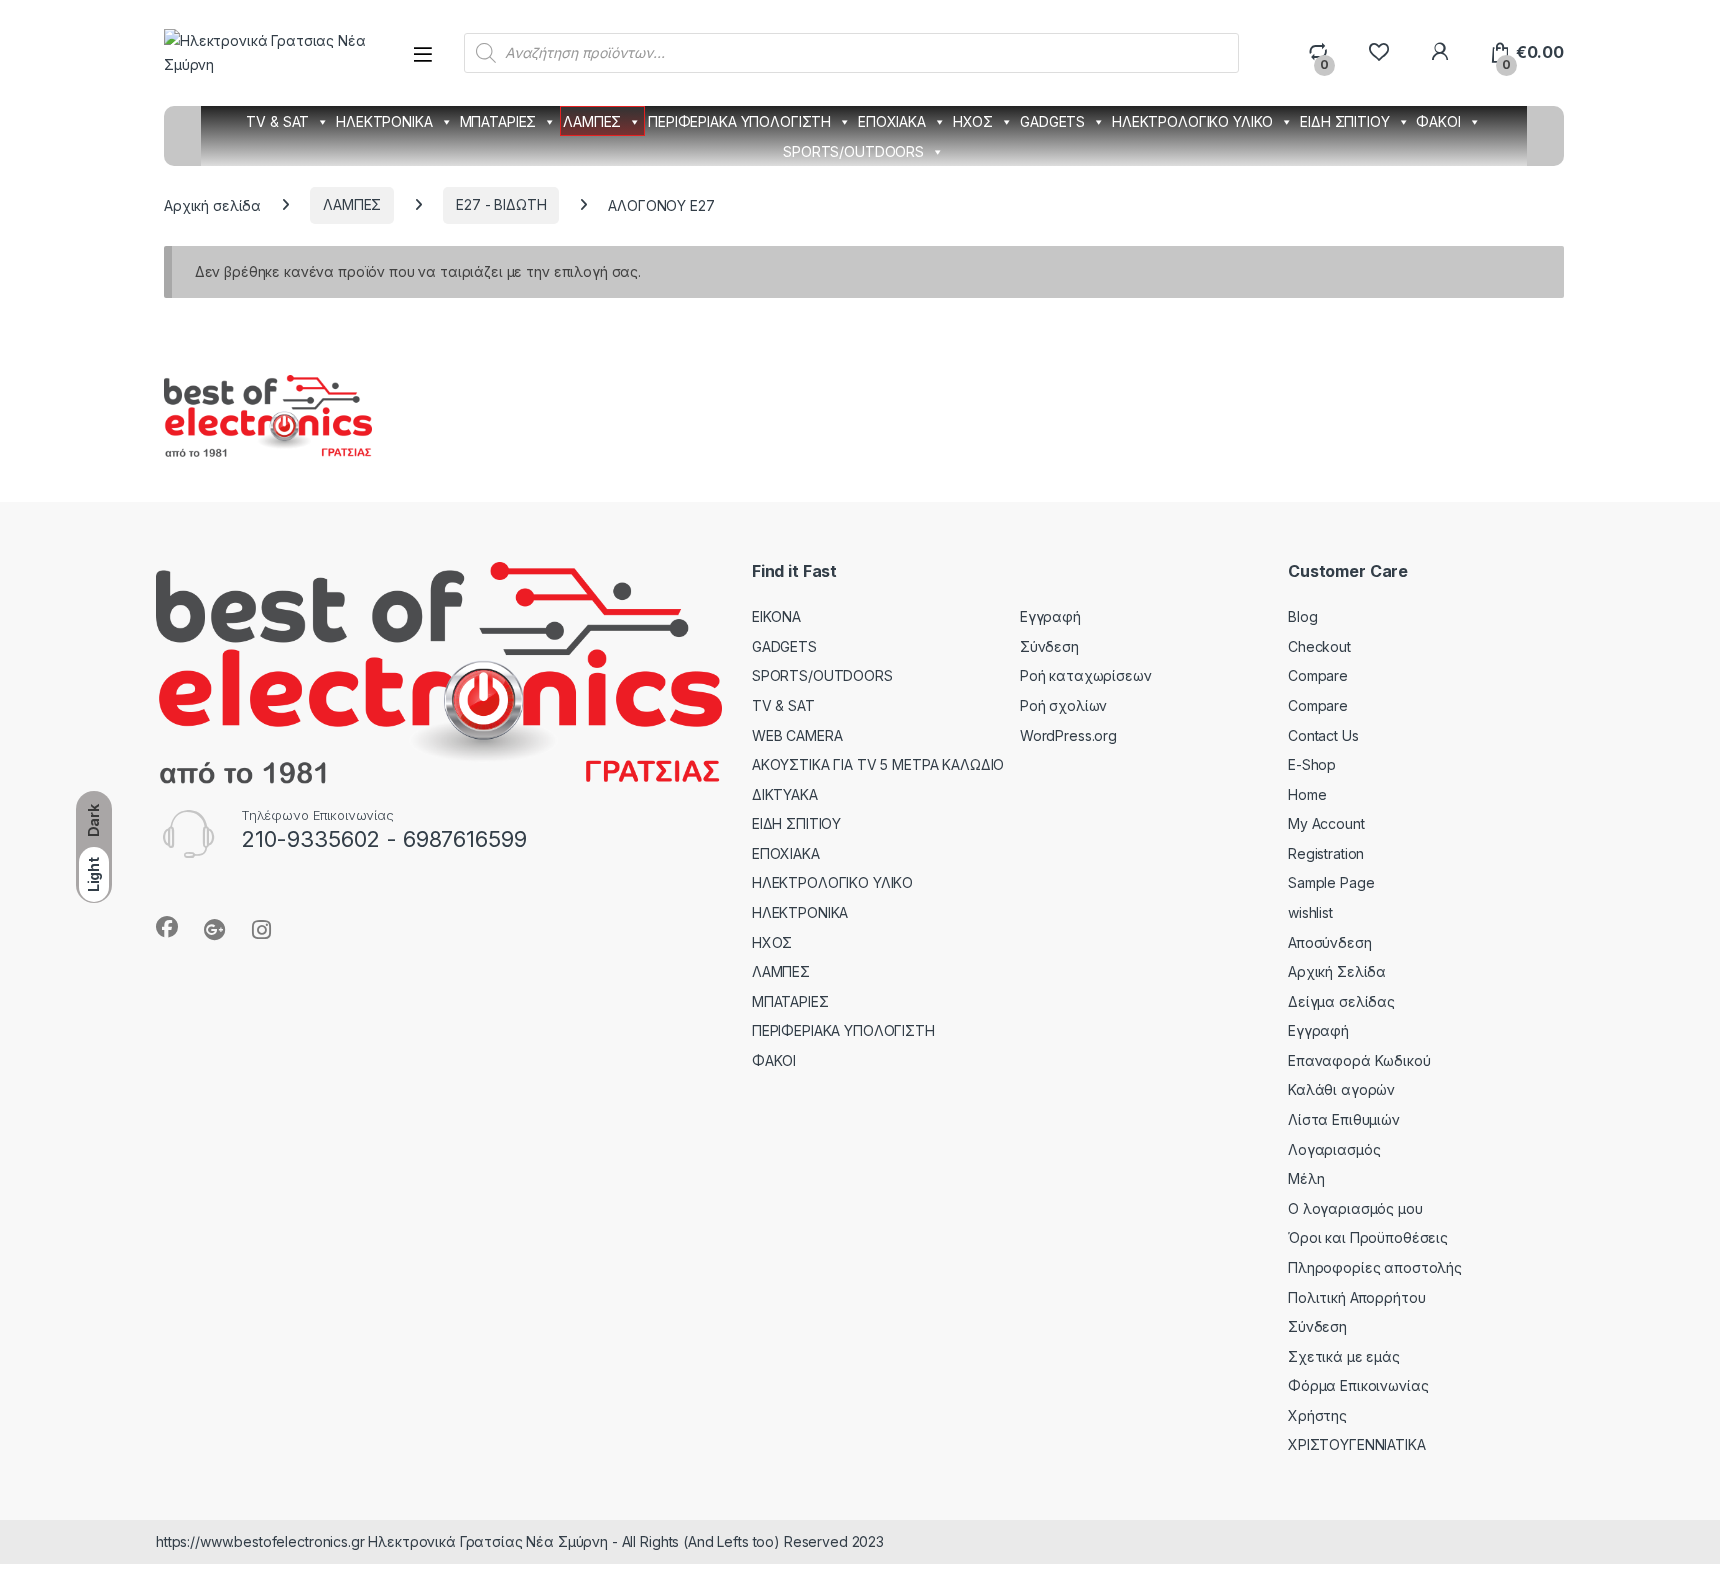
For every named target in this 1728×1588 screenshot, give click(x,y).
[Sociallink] (167, 927)
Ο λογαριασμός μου (1355, 1208)
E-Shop (1312, 764)
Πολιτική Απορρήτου (1356, 1297)
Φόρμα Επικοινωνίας (1358, 1385)
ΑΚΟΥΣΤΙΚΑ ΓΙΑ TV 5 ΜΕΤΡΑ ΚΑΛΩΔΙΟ (878, 764)
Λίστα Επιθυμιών (1344, 1119)
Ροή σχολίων (1063, 705)
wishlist (1310, 912)
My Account (1326, 823)
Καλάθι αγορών (1341, 1089)
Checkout (1319, 646)
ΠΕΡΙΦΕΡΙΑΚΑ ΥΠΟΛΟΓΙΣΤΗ (739, 121)
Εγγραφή (1050, 616)
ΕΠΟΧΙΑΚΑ (892, 121)
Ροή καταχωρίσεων (1086, 675)
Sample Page (1331, 882)
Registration (1326, 853)
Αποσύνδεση (1330, 942)
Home (1307, 794)
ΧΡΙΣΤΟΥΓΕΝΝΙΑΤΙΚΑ (1357, 1444)
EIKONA (776, 616)
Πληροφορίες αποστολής (1375, 1267)
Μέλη (1306, 1178)
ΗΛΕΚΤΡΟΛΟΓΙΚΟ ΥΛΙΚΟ (1192, 121)
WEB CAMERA (797, 735)
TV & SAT (277, 121)
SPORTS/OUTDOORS (853, 151)
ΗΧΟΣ (973, 121)
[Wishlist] (1378, 52)
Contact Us (1323, 735)
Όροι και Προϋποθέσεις (1368, 1237)
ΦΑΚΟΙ (1438, 121)
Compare (1318, 675)
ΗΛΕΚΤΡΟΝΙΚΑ (384, 121)
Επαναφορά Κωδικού (1359, 1060)
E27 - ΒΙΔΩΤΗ (501, 204)
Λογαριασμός (1334, 1149)
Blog (1302, 616)
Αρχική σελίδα (212, 204)
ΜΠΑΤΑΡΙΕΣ (498, 121)
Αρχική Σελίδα (1337, 971)
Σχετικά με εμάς (1344, 1356)
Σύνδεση (1049, 646)
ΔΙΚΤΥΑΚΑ (785, 794)
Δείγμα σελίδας (1341, 1001)
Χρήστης (1317, 1415)
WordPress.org (1068, 735)
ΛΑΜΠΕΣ (592, 121)
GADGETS (1052, 121)
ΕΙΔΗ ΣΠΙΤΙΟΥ (1344, 121)
